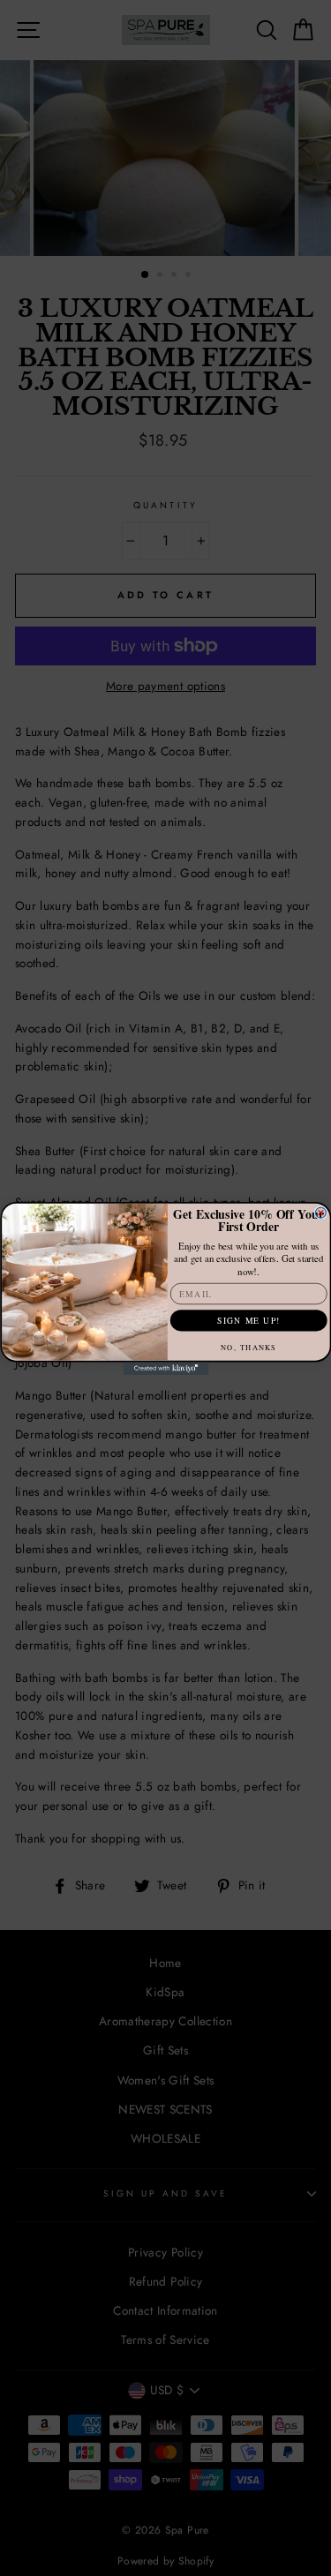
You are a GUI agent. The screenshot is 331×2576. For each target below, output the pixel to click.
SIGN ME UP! (248, 1320)
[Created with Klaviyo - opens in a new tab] (165, 1368)
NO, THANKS (248, 1346)
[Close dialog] (320, 1213)
